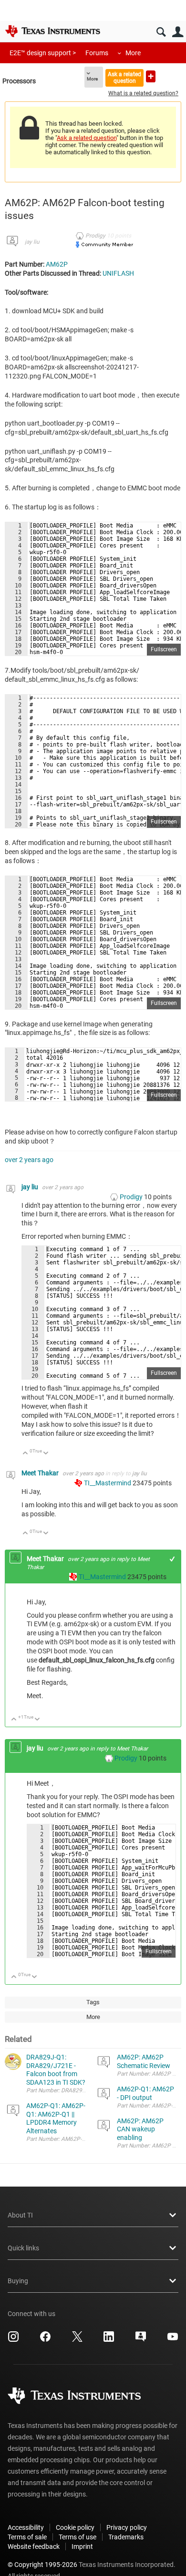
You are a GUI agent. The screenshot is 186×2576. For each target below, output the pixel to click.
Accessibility (26, 2527)
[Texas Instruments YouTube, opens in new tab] (173, 2340)
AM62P (57, 264)
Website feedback (34, 2546)
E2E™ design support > (43, 53)
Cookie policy (75, 2527)
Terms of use (77, 2537)
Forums (97, 53)
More (133, 53)
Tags (93, 2002)
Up (26, 1454)
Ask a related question (124, 77)
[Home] (52, 31)
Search (161, 32)
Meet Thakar (41, 1473)
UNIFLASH (118, 273)
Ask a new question (151, 76)
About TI (20, 2215)
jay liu (32, 242)
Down (46, 1454)
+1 (172, 1559)
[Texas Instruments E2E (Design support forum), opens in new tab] (141, 2340)
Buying (18, 2281)
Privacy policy (127, 2527)
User (178, 32)
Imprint (82, 2546)
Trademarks (126, 2537)
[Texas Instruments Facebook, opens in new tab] (45, 2340)
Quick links (23, 2248)
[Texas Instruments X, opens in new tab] (77, 2340)
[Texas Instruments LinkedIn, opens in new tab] (109, 2340)
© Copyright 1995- (42, 2565)
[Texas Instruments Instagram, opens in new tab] (13, 2340)
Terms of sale (27, 2537)
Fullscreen (164, 649)
